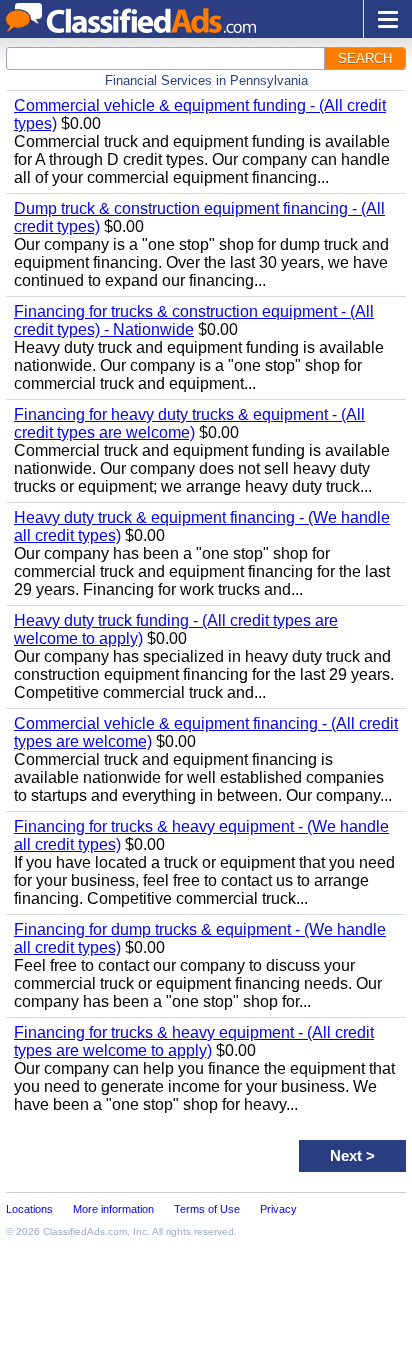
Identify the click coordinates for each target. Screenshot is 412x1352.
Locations (29, 1209)
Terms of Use (207, 1209)
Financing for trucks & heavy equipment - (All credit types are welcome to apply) (194, 1041)
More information (113, 1209)
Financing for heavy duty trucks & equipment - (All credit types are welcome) (189, 423)
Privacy (278, 1209)
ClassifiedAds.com (85, 1231)
